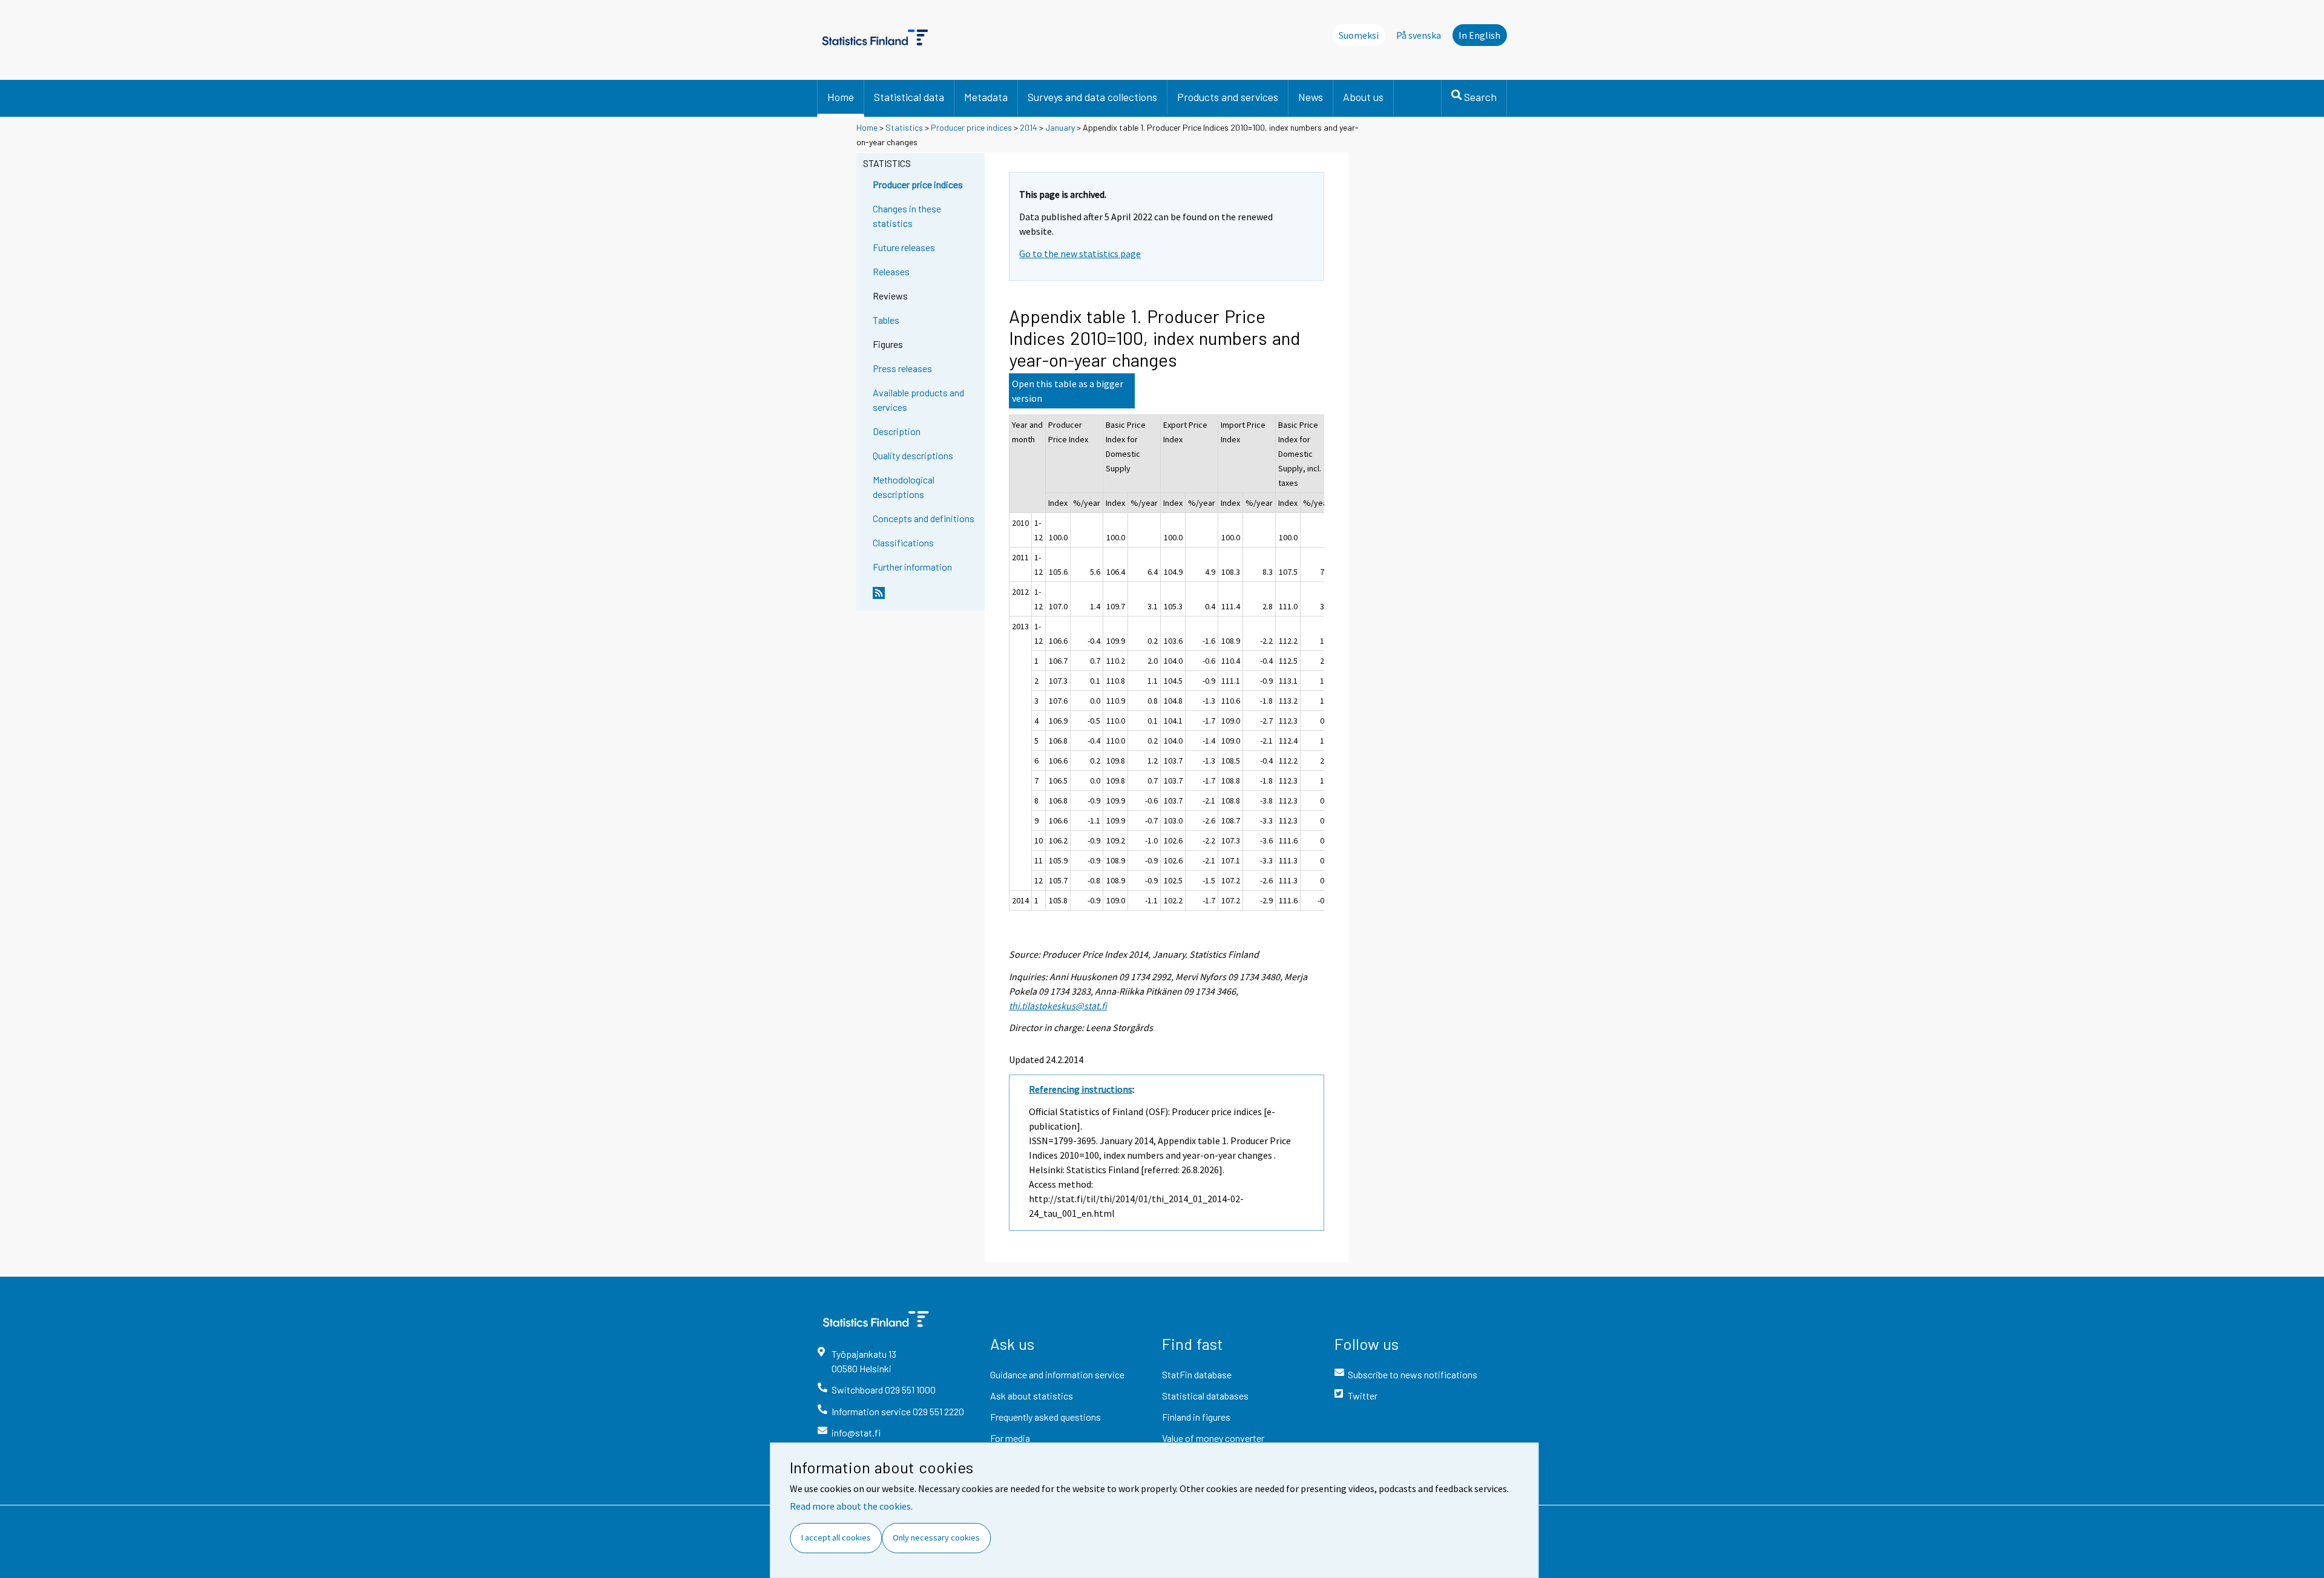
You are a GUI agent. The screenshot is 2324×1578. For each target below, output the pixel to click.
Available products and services (918, 400)
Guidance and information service (1057, 1374)
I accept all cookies (836, 1537)
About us (1363, 97)
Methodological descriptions (904, 487)
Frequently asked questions (1045, 1417)
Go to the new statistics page (1080, 254)
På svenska (1419, 35)
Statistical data (909, 97)
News (1311, 97)
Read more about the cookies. (851, 1506)
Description (897, 431)
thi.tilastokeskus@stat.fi (1058, 1006)
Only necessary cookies (936, 1537)
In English (1479, 35)
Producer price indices (971, 127)
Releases (891, 271)
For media (1010, 1438)
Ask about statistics (1032, 1396)
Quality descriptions (913, 455)
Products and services (1228, 97)
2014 (1029, 127)
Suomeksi (1359, 35)
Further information (912, 567)
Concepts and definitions (924, 518)
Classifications (903, 542)
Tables (886, 320)
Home (841, 97)
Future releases (904, 247)
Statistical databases (1205, 1396)
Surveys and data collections (1092, 97)
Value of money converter (1213, 1438)
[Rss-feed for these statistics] (926, 598)
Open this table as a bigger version (1068, 391)
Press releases (902, 368)
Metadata (986, 97)
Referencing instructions (1081, 1089)
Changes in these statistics (907, 216)
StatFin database (1197, 1374)
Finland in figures (1196, 1417)
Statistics (904, 127)
